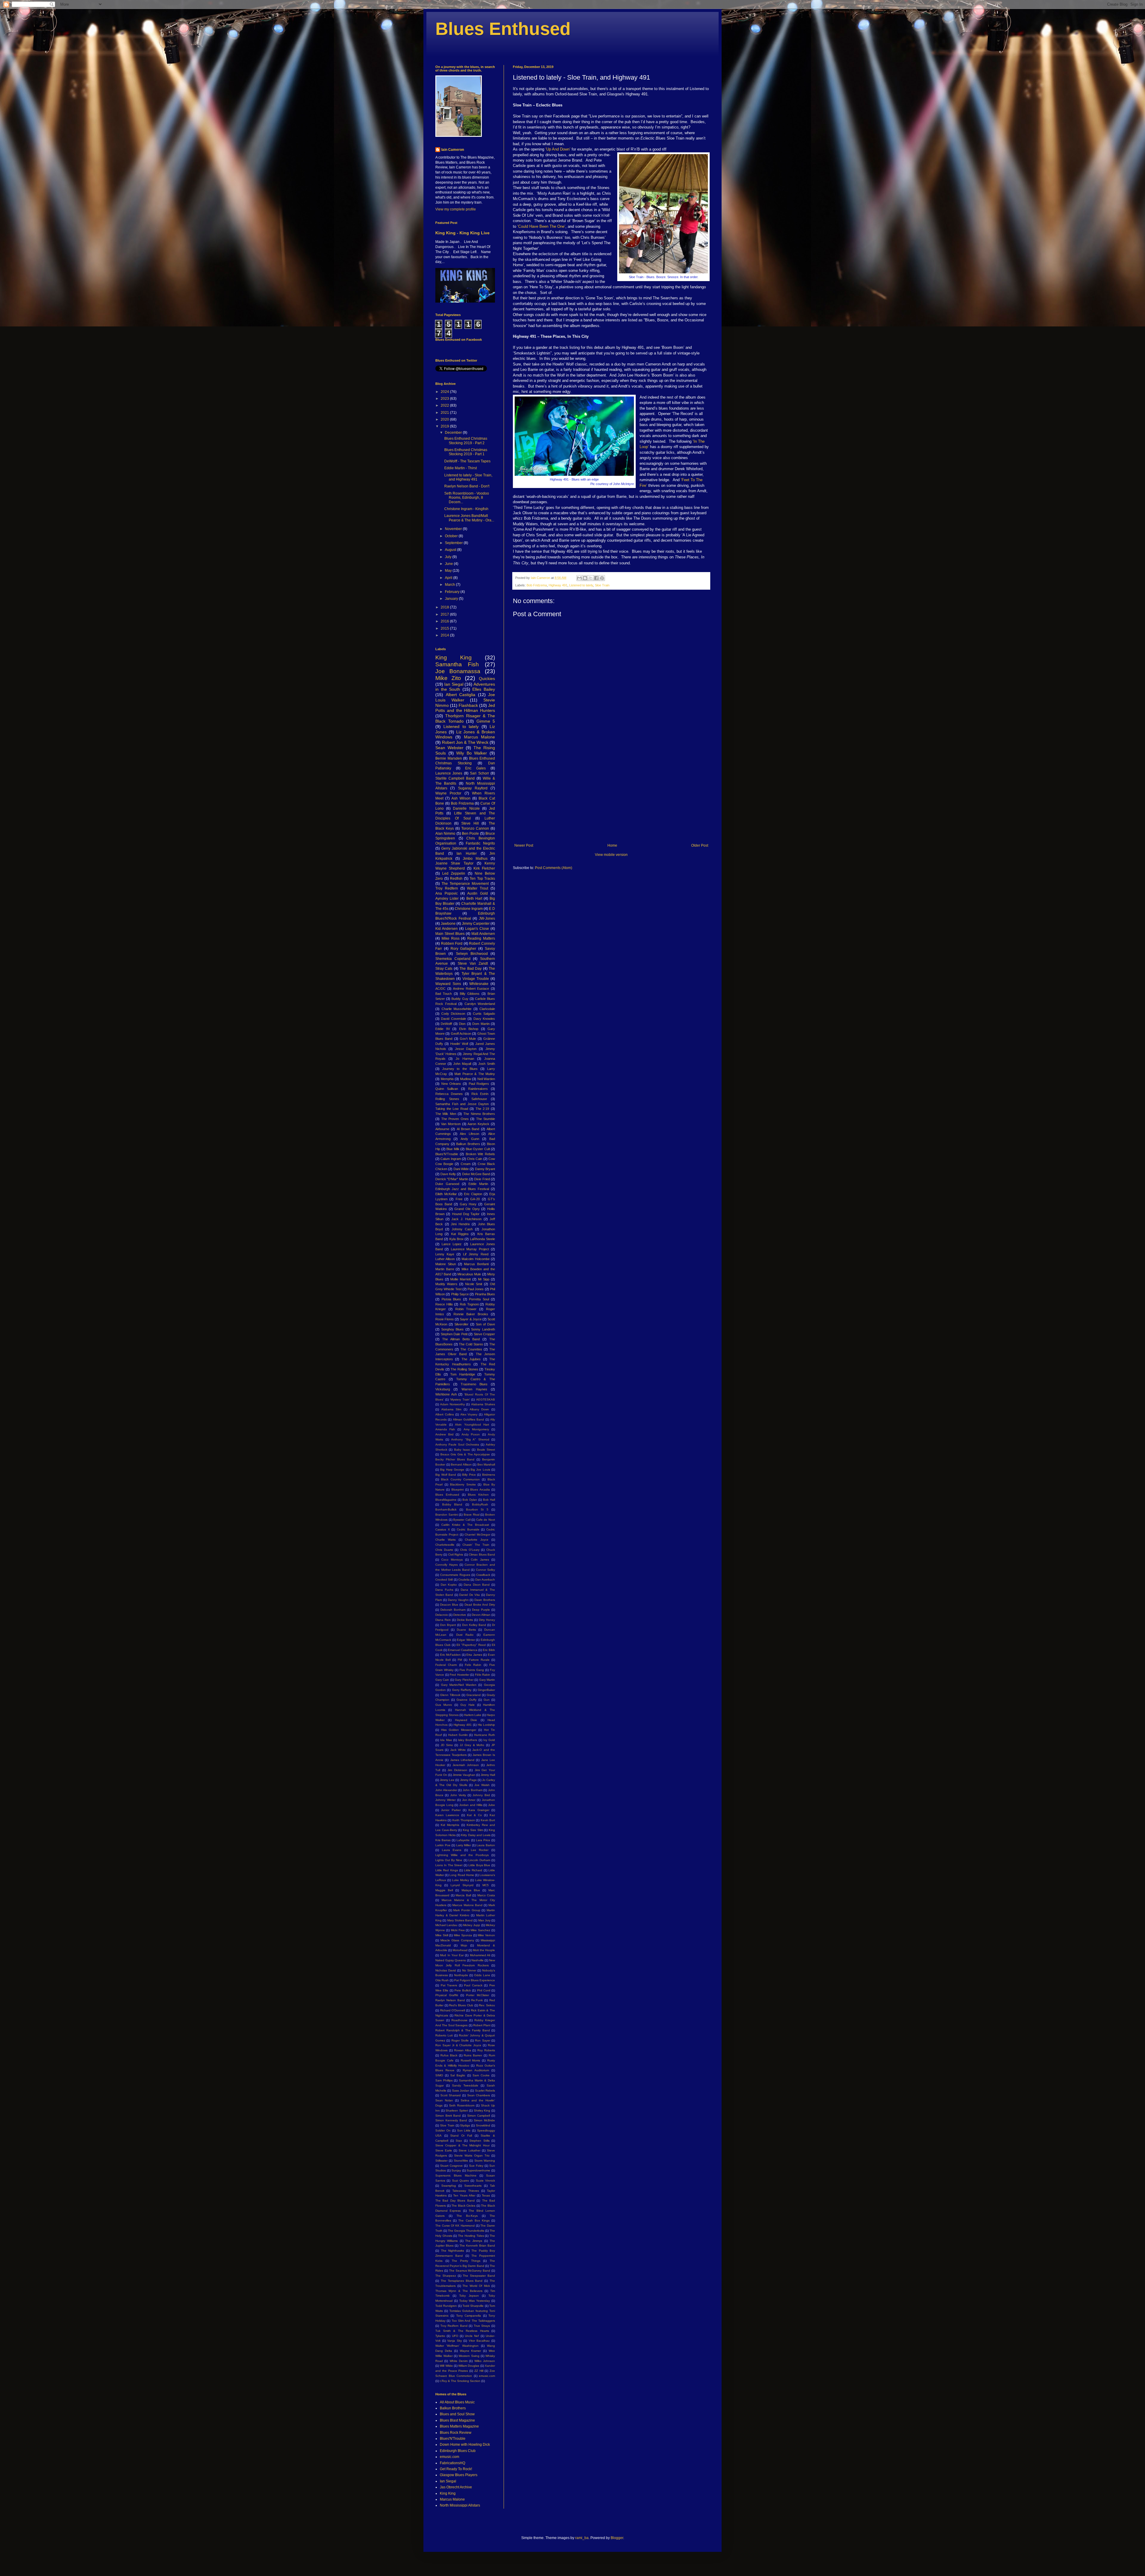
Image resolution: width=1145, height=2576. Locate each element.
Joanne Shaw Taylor (454, 863)
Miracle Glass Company (457, 1940)
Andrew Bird (444, 1434)
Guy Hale (468, 1705)
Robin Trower (466, 1309)
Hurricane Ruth (485, 1735)
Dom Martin (481, 1024)
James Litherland (462, 1760)
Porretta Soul (479, 1299)
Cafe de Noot (486, 1520)
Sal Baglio (458, 2075)
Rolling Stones (447, 1099)
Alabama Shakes (483, 1404)
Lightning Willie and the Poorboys (462, 1855)
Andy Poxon (471, 1434)
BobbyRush (480, 1504)
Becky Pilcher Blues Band (455, 1459)
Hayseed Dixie (466, 1720)
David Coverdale (453, 1019)
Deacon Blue (449, 1605)
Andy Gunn (470, 1139)
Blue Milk (453, 1149)
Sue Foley (476, 2166)
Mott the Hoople (484, 1950)
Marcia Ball (463, 1895)
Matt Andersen (483, 934)
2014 (445, 635)
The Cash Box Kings (474, 2220)
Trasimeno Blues (474, 1384)
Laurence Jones (449, 773)
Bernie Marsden (449, 758)
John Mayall (462, 1064)
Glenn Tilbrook (450, 1695)
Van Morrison (451, 1124)
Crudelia (464, 1580)
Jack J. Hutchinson (466, 1219)
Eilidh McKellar (446, 1194)
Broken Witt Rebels (481, 1154)
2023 (445, 399)
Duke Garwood (447, 1184)
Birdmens (489, 1475)
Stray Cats (444, 969)
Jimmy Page (468, 1780)
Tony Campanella (469, 2316)
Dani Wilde (461, 1169)
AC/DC (440, 989)
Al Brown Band (468, 1129)
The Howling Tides (471, 2236)
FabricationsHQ (452, 2463)
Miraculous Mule (469, 1274)
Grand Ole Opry (467, 1209)
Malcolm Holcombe (475, 1259)
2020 (445, 419)
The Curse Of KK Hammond (455, 2226)
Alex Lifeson (469, 1134)
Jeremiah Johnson (466, 1765)
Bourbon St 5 (477, 1509)
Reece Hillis (444, 1304)
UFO (455, 2336)
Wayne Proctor (448, 793)
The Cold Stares (471, 1344)
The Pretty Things (466, 2261)
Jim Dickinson (457, 1770)
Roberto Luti (444, 2035)
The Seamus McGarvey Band (470, 2271)
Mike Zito (448, 678)
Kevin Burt (488, 1820)
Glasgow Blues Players (459, 2475)
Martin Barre (445, 1269)
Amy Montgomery (476, 1429)
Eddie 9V (443, 1029)
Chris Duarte (444, 1550)
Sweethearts (473, 2186)
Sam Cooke (481, 2075)
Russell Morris (471, 2060)
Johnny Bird (481, 1795)
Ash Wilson (461, 798)
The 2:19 (482, 1109)
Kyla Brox (457, 1239)
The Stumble (486, 1119)
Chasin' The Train (476, 1545)
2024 (445, 392)
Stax (459, 2141)
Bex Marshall (486, 1464)
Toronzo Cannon (475, 828)
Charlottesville (445, 1545)
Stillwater (441, 2161)
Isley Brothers (468, 1740)
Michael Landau (446, 1925)
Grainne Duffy (466, 1700)
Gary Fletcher (464, 1680)
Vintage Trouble (476, 979)
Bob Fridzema (537, 585)
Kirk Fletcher (484, 868)
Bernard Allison (461, 1464)
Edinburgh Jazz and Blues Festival (462, 1189)
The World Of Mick (476, 2286)
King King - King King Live (462, 233)
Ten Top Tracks (482, 879)
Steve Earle (444, 2150)
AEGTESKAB (486, 1399)
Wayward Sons (448, 984)
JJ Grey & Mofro (472, 1745)
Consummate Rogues (455, 1575)
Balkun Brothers (468, 1144)
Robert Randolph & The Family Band (463, 2030)
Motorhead (460, 1950)
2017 (445, 614)
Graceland (474, 1695)
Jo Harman (465, 1059)
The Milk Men (446, 1114)
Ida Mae (446, 1740)
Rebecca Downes (449, 1094)
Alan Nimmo (445, 834)
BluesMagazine (446, 1500)
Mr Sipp (484, 1279)
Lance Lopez (452, 1244)
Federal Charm (446, 1665)
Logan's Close (477, 929)
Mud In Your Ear (452, 1955)
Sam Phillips (444, 2080)
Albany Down (479, 1409)
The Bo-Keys (467, 2216)
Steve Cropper (485, 1334)
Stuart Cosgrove (451, 2166)
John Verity (458, 1795)
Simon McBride (484, 2120)
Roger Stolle (460, 2040)
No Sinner (469, 1970)
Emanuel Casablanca (463, 1650)
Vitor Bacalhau (479, 2341)
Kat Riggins (460, 1234)
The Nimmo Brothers (479, 1114)
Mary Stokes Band (460, 1920)
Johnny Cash (462, 1229)
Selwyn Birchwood (472, 954)
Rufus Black (449, 2055)
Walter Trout (478, 888)
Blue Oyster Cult (478, 1149)
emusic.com (487, 2376)
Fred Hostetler (459, 1675)
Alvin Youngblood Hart (472, 1425)
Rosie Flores (445, 1319)
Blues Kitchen (478, 1495)
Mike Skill (442, 1935)
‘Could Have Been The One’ (541, 226)
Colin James (480, 1560)
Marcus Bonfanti (476, 1264)
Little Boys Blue (479, 1865)
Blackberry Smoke (463, 1484)
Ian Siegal (454, 684)
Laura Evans (452, 1850)
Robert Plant (482, 2025)
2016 (445, 621)
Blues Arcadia (480, 1490)
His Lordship (486, 1725)
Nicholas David (446, 1970)
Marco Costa (486, 1895)
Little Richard (473, 1870)
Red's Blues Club (461, 2005)
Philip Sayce (460, 1294)
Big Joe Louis (480, 1470)
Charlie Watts (445, 1540)
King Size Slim (473, 1830)
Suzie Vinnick (485, 2181)
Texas (486, 2195)
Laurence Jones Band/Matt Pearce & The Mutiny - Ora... (469, 518)
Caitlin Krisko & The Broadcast (465, 1525)
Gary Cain (442, 1680)
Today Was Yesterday (475, 2301)
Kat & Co (474, 1815)
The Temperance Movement (465, 884)
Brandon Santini (447, 1515)
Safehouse (479, 1099)
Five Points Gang (472, 1670)
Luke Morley (461, 1880)
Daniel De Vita (469, 1595)
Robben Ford (452, 944)
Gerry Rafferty (462, 1690)
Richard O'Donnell (453, 2010)
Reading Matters (481, 938)
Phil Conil (484, 1990)
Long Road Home (462, 1875)
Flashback (468, 705)
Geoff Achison (461, 1034)
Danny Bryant (485, 1169)
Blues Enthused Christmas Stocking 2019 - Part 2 (466, 441)
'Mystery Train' (460, 1399)
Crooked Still (444, 1580)
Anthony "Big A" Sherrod (470, 1439)
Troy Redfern (447, 888)
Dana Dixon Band (477, 1585)
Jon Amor (469, 1800)
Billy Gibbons (470, 994)
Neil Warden (486, 1079)
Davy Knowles (484, 1019)
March (450, 585)
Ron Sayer (482, 2040)
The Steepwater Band (479, 2276)
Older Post (700, 845)
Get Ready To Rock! (456, 2469)
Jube (492, 1805)
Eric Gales (475, 768)
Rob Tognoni (469, 1304)
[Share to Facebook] (596, 578)
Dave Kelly (448, 1174)
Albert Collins (445, 1414)
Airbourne (442, 1129)
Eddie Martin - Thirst (461, 468)
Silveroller (461, 1324)
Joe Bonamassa (458, 671)
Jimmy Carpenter (476, 924)
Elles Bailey (484, 689)
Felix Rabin (473, 1665)
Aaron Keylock (478, 1124)
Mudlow (466, 1079)
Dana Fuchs (444, 1590)
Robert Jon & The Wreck (465, 742)
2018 (445, 607)
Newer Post (524, 845)
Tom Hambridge (463, 1374)
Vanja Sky (455, 2341)
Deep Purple (481, 1610)
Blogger (617, 2538)
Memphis (447, 1079)
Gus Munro (444, 1705)
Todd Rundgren (446, 2306)
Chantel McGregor (477, 1535)
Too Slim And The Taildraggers (473, 2321)
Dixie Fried (482, 1179)
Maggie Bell (444, 1890)
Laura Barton (486, 1845)
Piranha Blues (485, 1294)
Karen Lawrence (447, 1815)
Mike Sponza (463, 1935)
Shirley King (482, 2110)
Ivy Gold (489, 1740)
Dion (462, 1024)
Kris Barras (443, 1840)
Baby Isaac (462, 1450)
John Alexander (446, 1790)
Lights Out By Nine (449, 1860)
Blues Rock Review (456, 2433)
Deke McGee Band (476, 1174)
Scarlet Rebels (485, 2091)
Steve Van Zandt (473, 964)
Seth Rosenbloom (462, 2105)
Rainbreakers (478, 1089)
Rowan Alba (463, 2050)
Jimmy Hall (488, 1775)
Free (459, 1199)
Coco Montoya (452, 1560)
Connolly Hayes (447, 1565)
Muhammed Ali (480, 1955)
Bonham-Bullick (446, 1509)
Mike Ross (451, 938)
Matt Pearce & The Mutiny (475, 1074)
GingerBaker (486, 1690)
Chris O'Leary (470, 1550)
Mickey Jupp (472, 1925)
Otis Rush (442, 1980)
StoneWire (461, 2161)
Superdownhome (478, 2170)
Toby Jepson (469, 2296)
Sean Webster (449, 748)
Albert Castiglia (461, 695)
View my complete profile (456, 209)
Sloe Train (602, 585)
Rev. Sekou (487, 2005)
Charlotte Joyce (477, 1540)
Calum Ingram (451, 1159)
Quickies (487, 679)
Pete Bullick (463, 1990)
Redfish (456, 879)
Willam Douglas (469, 2366)
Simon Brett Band (448, 2116)
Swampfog (449, 2186)
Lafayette (463, 1840)
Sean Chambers (479, 2095)
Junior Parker (451, 1810)
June (449, 564)
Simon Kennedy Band (451, 2120)
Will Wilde (446, 2366)
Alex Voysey (469, 1414)
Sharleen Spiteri (457, 2110)
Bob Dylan (470, 1500)
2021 (445, 413)
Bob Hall (489, 1500)
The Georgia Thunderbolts (466, 2231)
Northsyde (461, 1975)
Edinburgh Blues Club (458, 2451)
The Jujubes (471, 1359)
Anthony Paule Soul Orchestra (457, 1445)
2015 (445, 628)
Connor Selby (486, 1570)
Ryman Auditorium (476, 2070)
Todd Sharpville (473, 2306)
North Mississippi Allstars (460, 2505)
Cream (466, 1164)
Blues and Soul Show (457, 2414)
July (449, 557)
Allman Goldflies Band (469, 1419)
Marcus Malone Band (467, 1905)
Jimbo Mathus (475, 859)
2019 (445, 426)
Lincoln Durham (479, 1860)
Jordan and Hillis (471, 1805)
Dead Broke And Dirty (480, 1605)
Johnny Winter (445, 1800)
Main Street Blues (450, 934)
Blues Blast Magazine (457, 2420)
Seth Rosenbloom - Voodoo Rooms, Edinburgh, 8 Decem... (467, 498)
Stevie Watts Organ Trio (472, 2156)
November (454, 529)
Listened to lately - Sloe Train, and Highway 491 (468, 477)
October (452, 536)
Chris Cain (475, 1159)
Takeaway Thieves (466, 2191)
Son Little (464, 2130)
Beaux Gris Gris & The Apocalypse (465, 1454)
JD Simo (447, 1745)
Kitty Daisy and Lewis (476, 1835)
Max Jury (484, 1920)
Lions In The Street (449, 1865)
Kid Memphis (450, 1825)
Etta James (474, 1655)
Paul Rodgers (479, 1084)
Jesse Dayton (466, 1049)
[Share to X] (591, 578)
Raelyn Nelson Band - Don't (467, 486)
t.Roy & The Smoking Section (460, 2381)
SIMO (439, 2075)
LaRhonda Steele (482, 1239)
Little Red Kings (447, 1870)
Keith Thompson (464, 1820)
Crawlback (483, 1575)
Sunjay (456, 2170)
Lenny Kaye (445, 1254)
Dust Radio (465, 1635)
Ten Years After (464, 2195)
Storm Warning (485, 2161)
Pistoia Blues (451, 1299)
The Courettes (471, 1349)
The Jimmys (474, 2241)
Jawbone (448, 924)
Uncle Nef (472, 2336)
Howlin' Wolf (459, 1044)
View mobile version (611, 855)
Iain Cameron (453, 150)
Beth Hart (474, 899)
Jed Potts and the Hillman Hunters (465, 708)
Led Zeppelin (454, 873)
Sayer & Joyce (471, 1319)
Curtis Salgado (484, 1014)
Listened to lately (581, 585)
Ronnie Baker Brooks (471, 1314)
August (451, 550)
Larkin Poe (443, 1845)
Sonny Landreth (483, 1329)
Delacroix (442, 1615)
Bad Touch (444, 994)
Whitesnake (479, 984)
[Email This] (579, 578)
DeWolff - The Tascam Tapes (467, 461)
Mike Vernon (486, 1935)
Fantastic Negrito (480, 843)
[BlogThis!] (585, 578)
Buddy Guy (460, 999)
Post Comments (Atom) (554, 868)
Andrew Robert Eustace (471, 989)
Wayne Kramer (471, 2351)
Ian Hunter (467, 853)
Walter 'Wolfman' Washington (457, 2346)
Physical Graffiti (447, 1995)
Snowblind (483, 2125)
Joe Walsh (482, 1785)
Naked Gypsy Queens (451, 1960)
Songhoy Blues (453, 1329)
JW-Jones (487, 918)
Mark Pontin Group (467, 1910)
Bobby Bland (452, 1504)
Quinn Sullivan (447, 1089)
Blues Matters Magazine (459, 2426)
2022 (445, 405)
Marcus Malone (479, 737)
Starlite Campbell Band (455, 778)
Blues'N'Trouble (447, 1154)
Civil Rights (456, 1555)
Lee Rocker (480, 1850)
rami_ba (582, 2538)
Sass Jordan (461, 2091)
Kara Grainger (479, 1810)
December (454, 433)
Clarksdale (487, 1009)
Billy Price (469, 1475)
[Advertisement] (611, 794)
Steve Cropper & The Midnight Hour (462, 2145)
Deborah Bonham (453, 1610)
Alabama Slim (451, 1409)
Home (612, 845)
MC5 (486, 1885)
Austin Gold (478, 893)
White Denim (459, 2361)
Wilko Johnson (485, 2361)
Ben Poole (470, 834)
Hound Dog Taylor (466, 1214)
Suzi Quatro (461, 2181)
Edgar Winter (466, 1640)
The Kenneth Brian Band (477, 2246)
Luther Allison (445, 1259)
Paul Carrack (473, 1985)
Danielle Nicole (466, 808)
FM (460, 1660)
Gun (487, 1700)
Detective (460, 1615)
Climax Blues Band (482, 1555)
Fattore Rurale (479, 1660)
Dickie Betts (465, 1620)
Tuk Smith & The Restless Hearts (462, 2331)
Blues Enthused (503, 29)
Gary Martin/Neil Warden (459, 1685)
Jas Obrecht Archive (456, 2487)
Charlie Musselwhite (457, 1009)
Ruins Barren (473, 2055)
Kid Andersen (447, 929)
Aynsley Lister (447, 899)
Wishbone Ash (446, 1394)
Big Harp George (452, 1470)
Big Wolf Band (446, 1475)
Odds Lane (482, 1975)
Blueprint (458, 1490)
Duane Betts (466, 1630)
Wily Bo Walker (472, 753)
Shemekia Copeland (453, 959)
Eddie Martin (478, 1184)
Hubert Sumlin (458, 1735)
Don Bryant (448, 1625)
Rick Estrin (480, 1094)
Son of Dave (485, 1324)
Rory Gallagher (464, 949)
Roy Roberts (486, 2050)
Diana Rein (443, 1620)
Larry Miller (464, 1845)
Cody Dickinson (453, 1014)
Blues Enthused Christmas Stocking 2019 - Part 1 (466, 452)
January (452, 599)
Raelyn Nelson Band (450, 2000)
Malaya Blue (471, 1890)
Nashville (478, 1960)
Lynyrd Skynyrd (462, 1885)
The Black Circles (463, 2206)
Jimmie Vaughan (464, 1775)
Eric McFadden (451, 1655)
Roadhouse (459, 2020)
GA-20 (475, 1199)
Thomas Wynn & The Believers (459, 2291)
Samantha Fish (457, 664)
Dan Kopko (449, 1585)
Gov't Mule (468, 1039)
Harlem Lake (473, 1715)
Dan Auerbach (485, 1580)
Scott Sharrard (451, 2095)
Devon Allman (481, 1615)
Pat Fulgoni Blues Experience (475, 1980)
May (449, 571)
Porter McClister (478, 1995)
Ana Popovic (447, 893)
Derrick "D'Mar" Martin (452, 1179)
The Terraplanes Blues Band (462, 2281)
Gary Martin (487, 1680)
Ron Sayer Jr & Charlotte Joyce (458, 2045)
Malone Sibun (446, 1264)
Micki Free (458, 1930)
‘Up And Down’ (558, 149)
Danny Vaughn (458, 1600)
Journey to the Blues (460, 1069)
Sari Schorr (479, 773)
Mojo (464, 1945)
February (453, 592)
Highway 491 (558, 585)
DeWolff (446, 1024)
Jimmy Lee (447, 1780)
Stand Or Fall (461, 2136)
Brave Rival (472, 1515)
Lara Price (483, 1840)
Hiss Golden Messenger (459, 1730)
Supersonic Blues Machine (456, 2175)
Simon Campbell (479, 2116)
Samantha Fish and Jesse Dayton (462, 1104)
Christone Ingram (469, 909)
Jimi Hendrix (460, 1224)
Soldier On (443, 2130)
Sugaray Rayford (473, 788)
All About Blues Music (457, 2402)
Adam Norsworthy (452, 1404)
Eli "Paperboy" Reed (471, 1645)
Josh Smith (487, 1064)
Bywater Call (462, 1520)
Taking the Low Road (452, 1109)
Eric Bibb (489, 1650)
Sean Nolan (444, 2100)
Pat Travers (449, 1985)
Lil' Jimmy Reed (476, 1254)
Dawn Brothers (485, 1600)
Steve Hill (470, 823)
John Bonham (473, 1790)
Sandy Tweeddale (465, 2085)
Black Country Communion (460, 1479)
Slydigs (465, 2125)
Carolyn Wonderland (480, 1004)
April (449, 578)
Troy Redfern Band (454, 2326)
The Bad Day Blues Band (455, 2201)
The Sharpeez (446, 2276)
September (454, 543)
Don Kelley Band (474, 1625)
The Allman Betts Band (461, 1339)
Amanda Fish (445, 1429)
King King (454, 657)
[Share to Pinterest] (602, 578)
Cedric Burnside (468, 1529)
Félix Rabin (483, 1675)
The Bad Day (471, 969)
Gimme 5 (486, 721)
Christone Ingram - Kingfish (466, 509)
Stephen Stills (479, 2141)
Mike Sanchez (480, 1930)
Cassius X (443, 1529)
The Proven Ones (455, 1119)
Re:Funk (477, 2000)
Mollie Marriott (461, 1279)
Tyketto (440, 2336)
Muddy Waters (446, 1284)
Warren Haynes (474, 1389)
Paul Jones (476, 1289)
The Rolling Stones (464, 1369)
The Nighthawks (453, 2251)
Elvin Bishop (469, 1029)
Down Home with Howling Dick (465, 2445)
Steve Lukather (469, 2150)
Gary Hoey (468, 1204)
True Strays (482, 2326)
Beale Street (486, 1450)
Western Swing (469, 2356)
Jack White (458, 1750)
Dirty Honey (487, 1620)
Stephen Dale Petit (454, 1334)
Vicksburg (443, 1389)
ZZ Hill (479, 2371)
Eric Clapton (473, 1194)
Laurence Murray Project (470, 1249)
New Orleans (451, 1084)
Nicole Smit (474, 1284)
